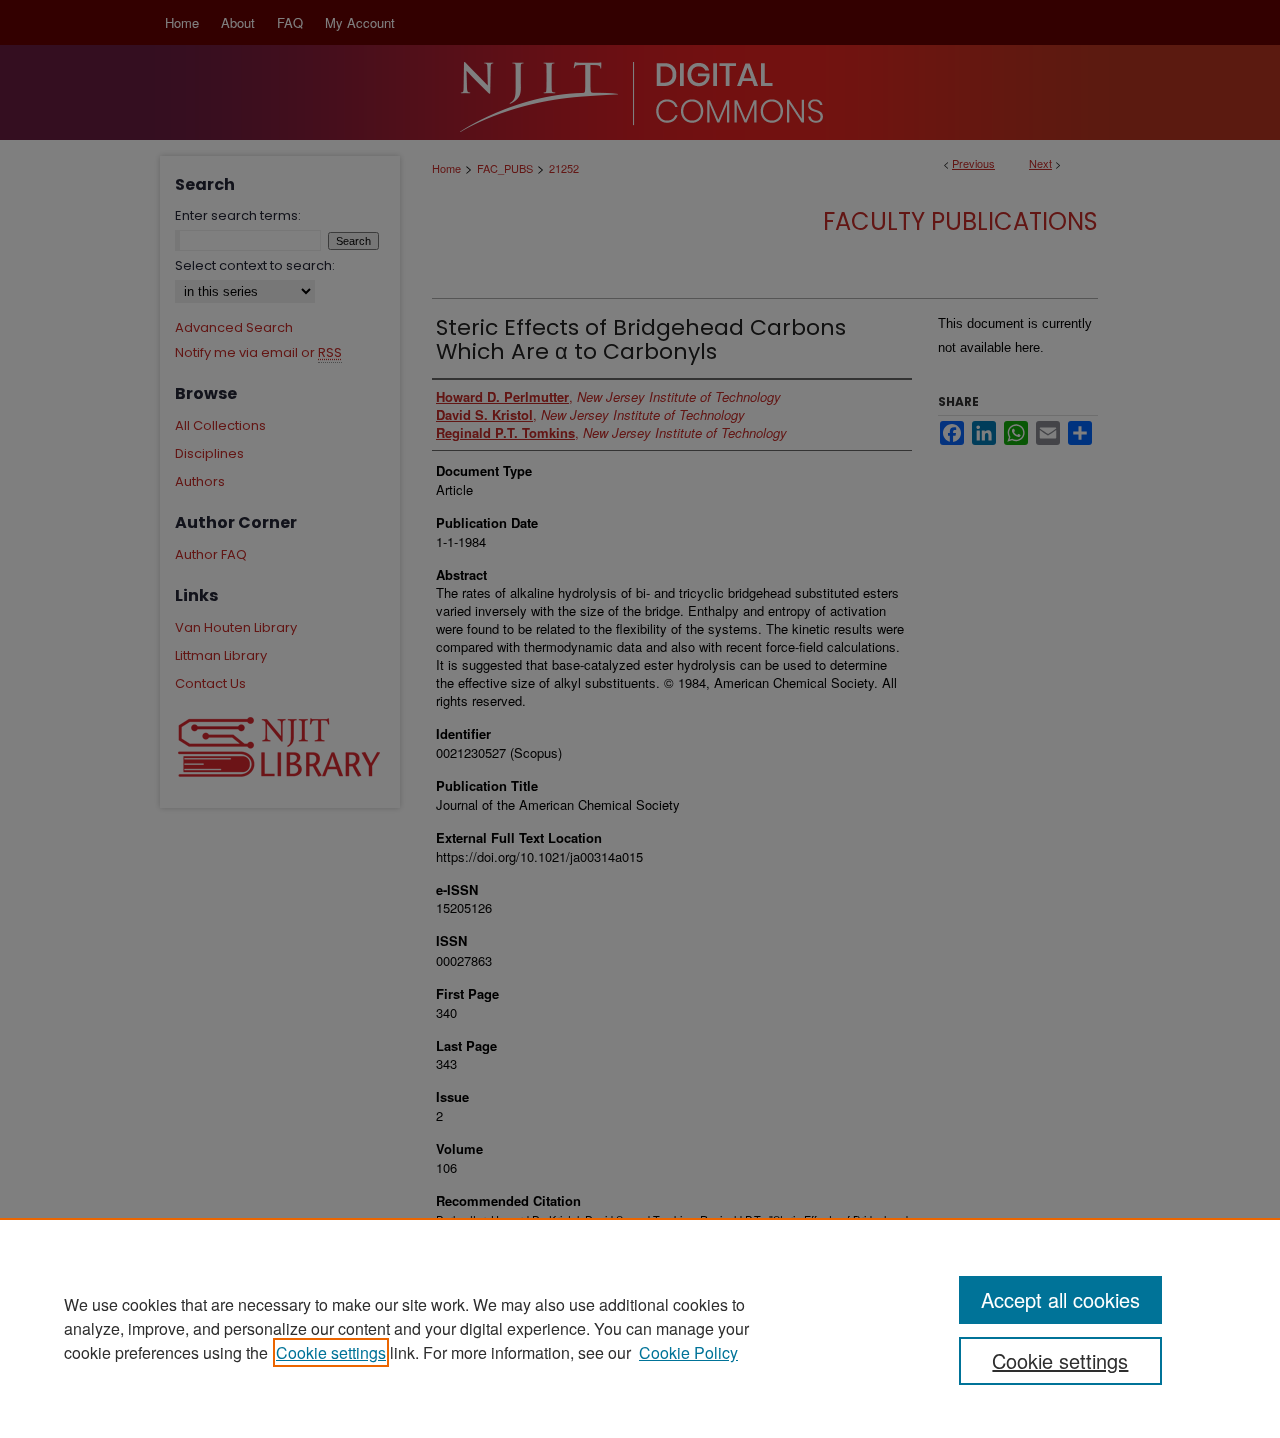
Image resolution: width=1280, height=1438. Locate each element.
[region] (640, 1328)
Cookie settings (331, 1352)
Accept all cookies (1060, 1299)
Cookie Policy (688, 1352)
